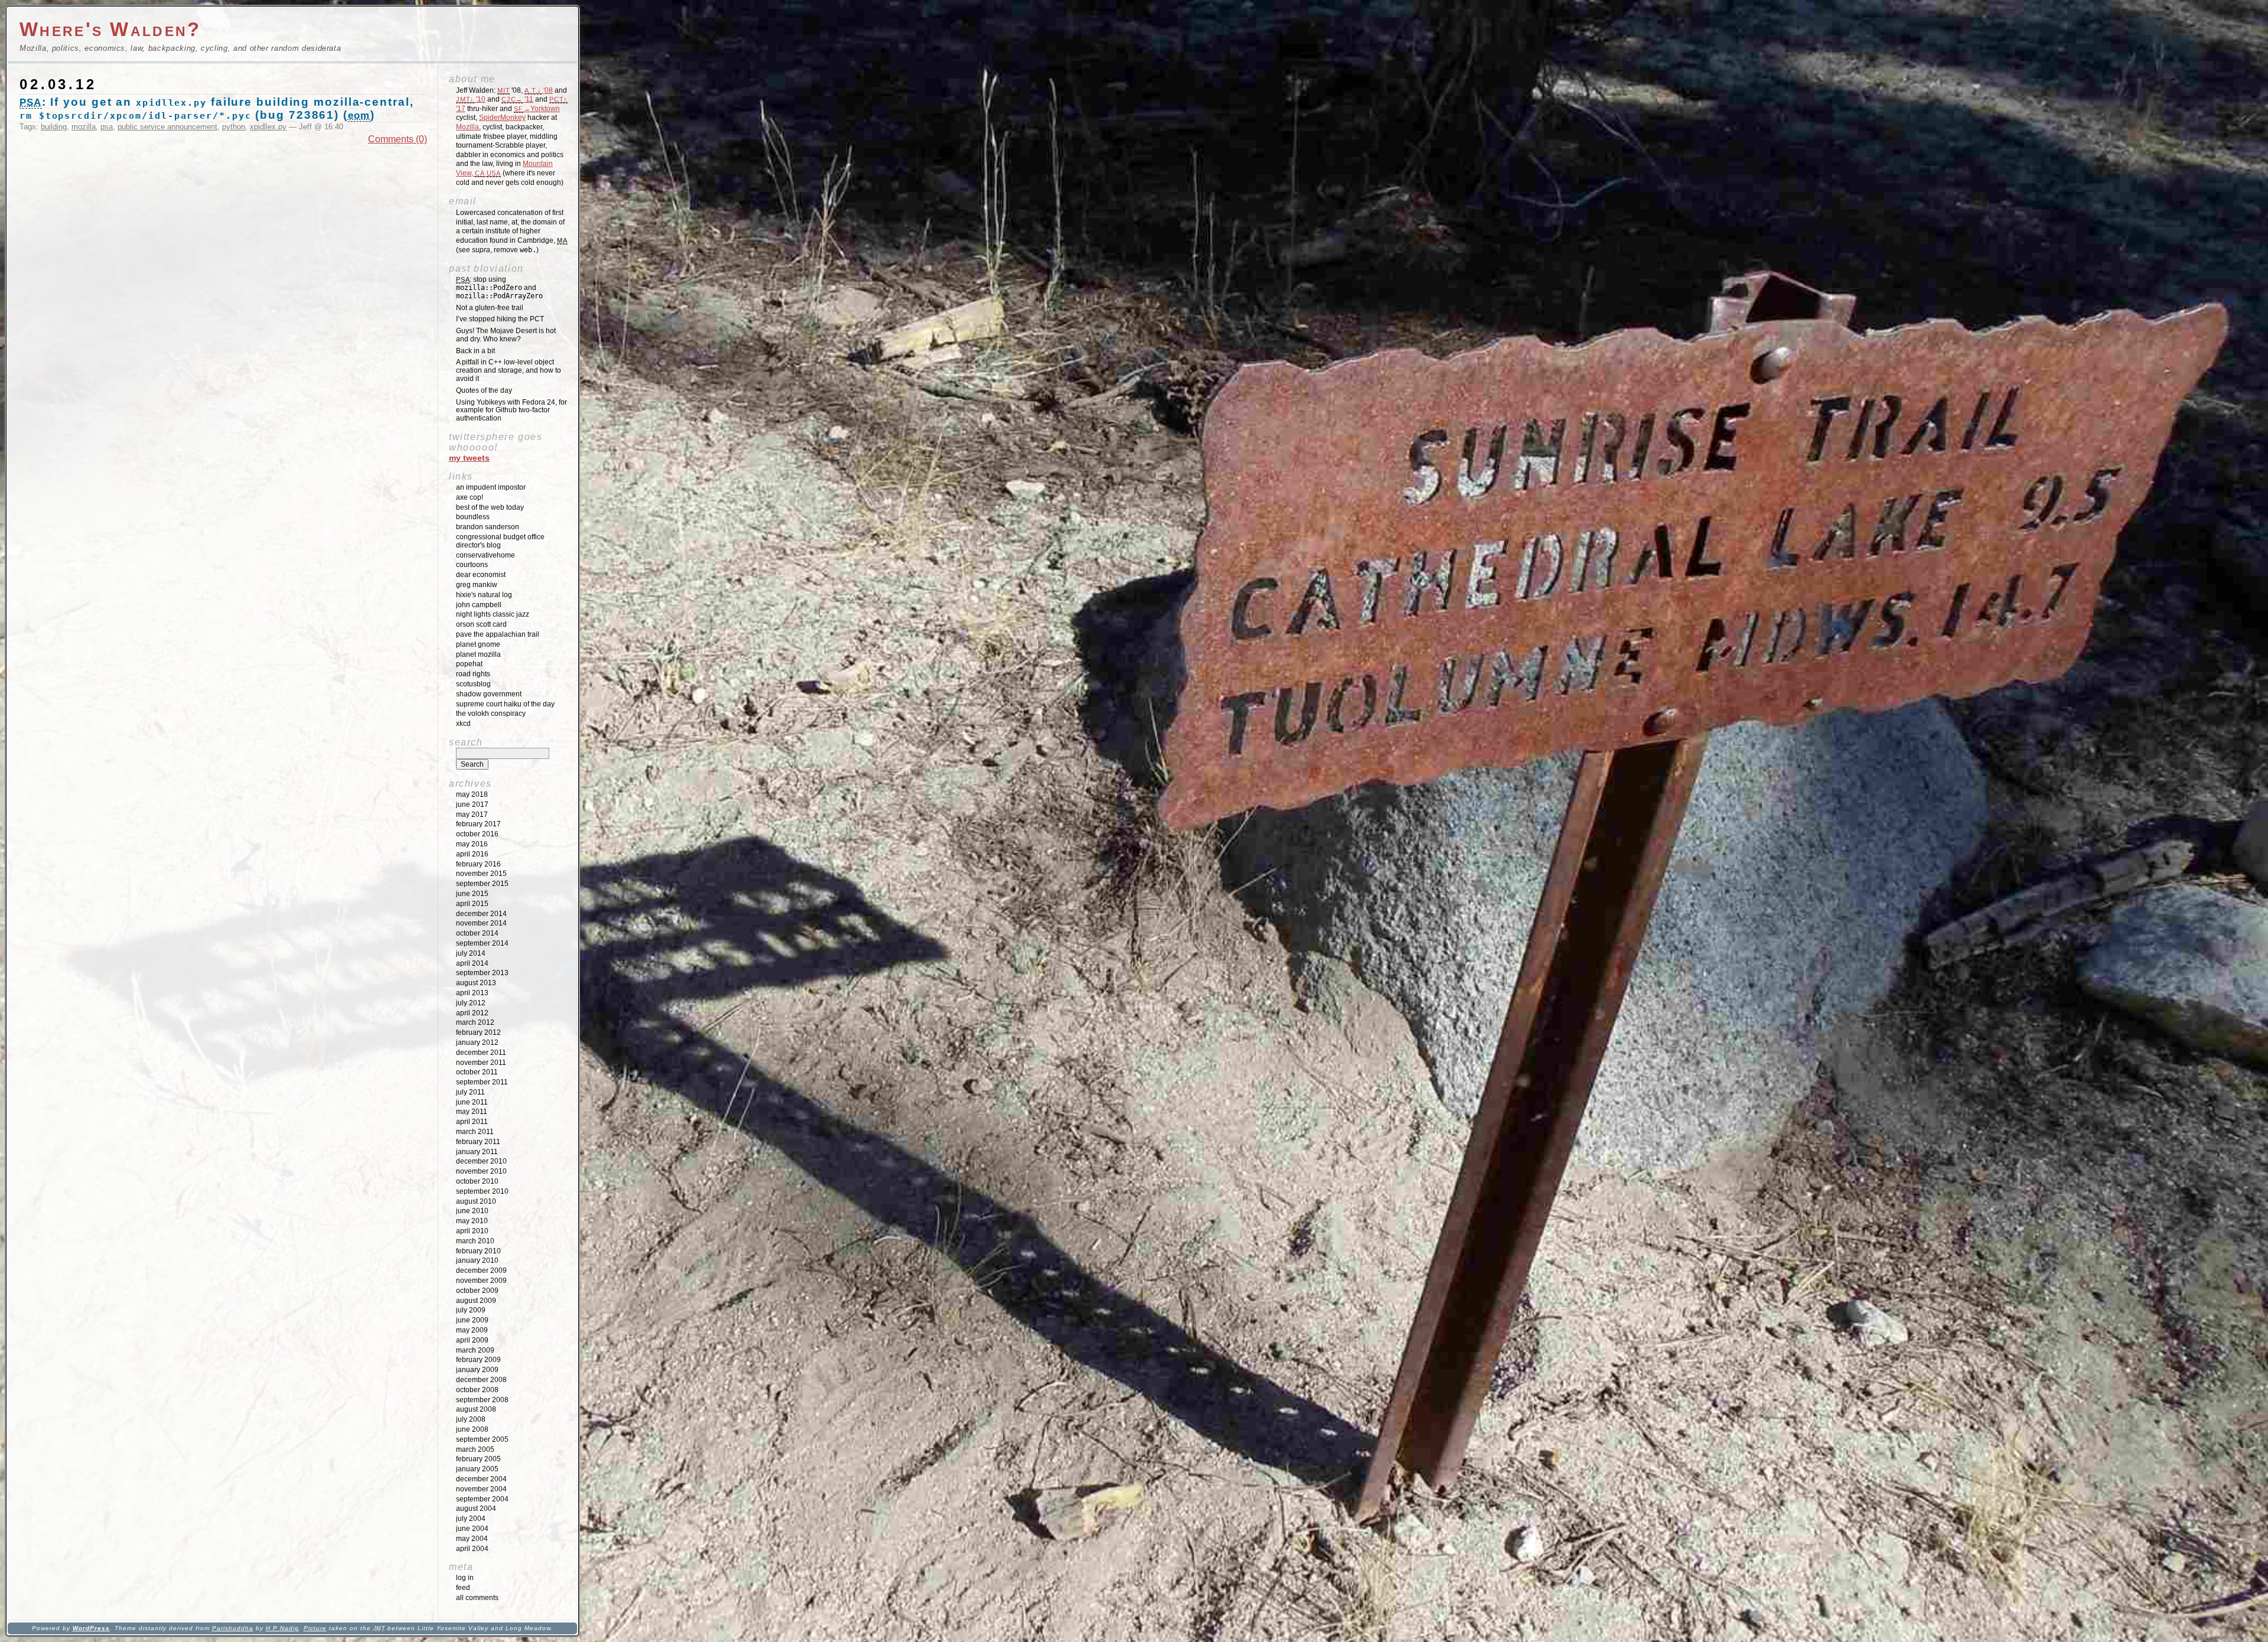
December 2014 (481, 914)
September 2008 (482, 1400)
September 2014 (482, 943)
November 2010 (481, 1171)
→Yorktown (537, 109)
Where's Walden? (110, 29)
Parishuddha (233, 1628)
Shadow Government (489, 694)
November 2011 (481, 1063)
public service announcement (167, 127)
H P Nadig (282, 1628)
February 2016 (478, 864)
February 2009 (478, 1360)
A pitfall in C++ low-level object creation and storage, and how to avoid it (509, 370)
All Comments (477, 1598)
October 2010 (477, 1181)
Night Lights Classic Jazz (493, 614)
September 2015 (482, 884)
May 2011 (472, 1112)
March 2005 (475, 1449)
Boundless (473, 517)
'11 (517, 99)
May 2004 (472, 1539)
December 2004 (481, 1479)
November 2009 (481, 1281)
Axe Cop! (470, 497)
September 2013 (482, 973)
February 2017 (478, 824)
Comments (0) (397, 139)
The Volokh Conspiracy (491, 714)
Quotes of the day (484, 390)
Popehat (469, 664)
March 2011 (475, 1132)
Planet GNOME (478, 644)
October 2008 (477, 1390)
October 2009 (477, 1291)
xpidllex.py (268, 127)
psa (107, 127)
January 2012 (477, 1042)
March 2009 (475, 1350)
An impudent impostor (491, 487)
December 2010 (481, 1161)
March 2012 (475, 1022)
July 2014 (471, 953)
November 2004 (481, 1489)
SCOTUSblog (473, 684)
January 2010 (477, 1260)
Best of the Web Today (490, 507)
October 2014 (477, 933)
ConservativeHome (485, 555)
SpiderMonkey (502, 118)
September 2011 (482, 1082)
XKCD (463, 724)
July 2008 (471, 1419)
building (54, 127)
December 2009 (481, 1270)
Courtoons (472, 565)
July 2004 (471, 1519)
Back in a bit (475, 351)
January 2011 (477, 1152)
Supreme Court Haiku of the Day (505, 704)
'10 (471, 99)
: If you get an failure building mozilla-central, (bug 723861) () (217, 108)
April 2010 (472, 1231)
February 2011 (478, 1142)
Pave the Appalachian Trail (498, 634)
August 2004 (476, 1509)
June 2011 (472, 1102)
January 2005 (477, 1469)
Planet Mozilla (478, 654)
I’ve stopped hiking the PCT (500, 319)
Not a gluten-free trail (490, 308)
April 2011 (472, 1122)
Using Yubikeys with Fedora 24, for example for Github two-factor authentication (511, 410)
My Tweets (469, 458)
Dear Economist (481, 575)
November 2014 (481, 923)
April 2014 (472, 963)
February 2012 (478, 1032)
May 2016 (472, 844)
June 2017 (472, 804)
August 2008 (476, 1409)
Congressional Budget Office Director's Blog (500, 541)
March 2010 (475, 1241)
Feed (463, 1588)
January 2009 (477, 1370)
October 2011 (477, 1072)
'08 (539, 90)
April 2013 (472, 993)
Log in (465, 1578)
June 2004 (472, 1529)
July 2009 (471, 1310)
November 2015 (481, 874)
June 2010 (472, 1211)
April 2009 (472, 1340)
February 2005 (478, 1459)
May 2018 (472, 794)
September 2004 (482, 1499)
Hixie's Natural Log (484, 595)
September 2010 (482, 1191)
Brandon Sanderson (488, 527)
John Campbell (479, 605)
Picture (315, 1628)
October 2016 (477, 834)
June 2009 (472, 1320)
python (234, 127)
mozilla (84, 127)
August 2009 (476, 1301)
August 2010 (476, 1201)
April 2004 (472, 1549)
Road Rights (473, 674)
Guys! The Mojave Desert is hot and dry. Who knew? (506, 335)
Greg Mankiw (477, 585)
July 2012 (471, 1003)
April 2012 (472, 1013)
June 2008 (472, 1429)
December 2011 (481, 1053)
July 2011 (470, 1092)
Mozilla (467, 127)
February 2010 (478, 1251)
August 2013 (476, 983)
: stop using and (499, 288)
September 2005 (482, 1439)
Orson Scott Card (481, 624)
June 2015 (472, 894)
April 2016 (472, 854)
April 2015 (472, 904)
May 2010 (472, 1221)
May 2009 (472, 1330)
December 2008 (481, 1380)
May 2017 (472, 815)
